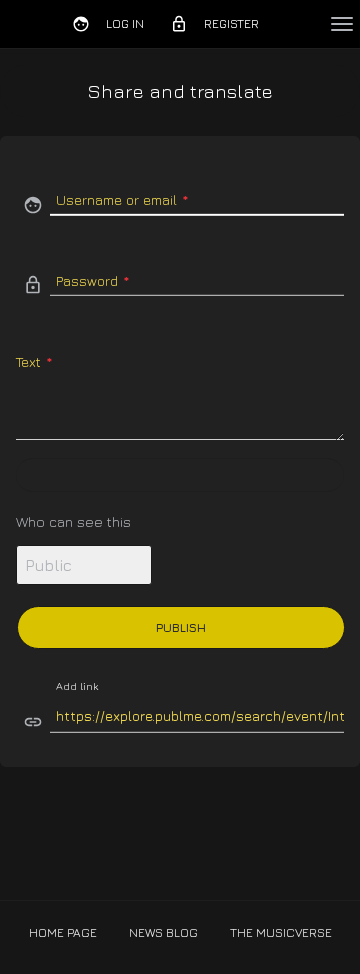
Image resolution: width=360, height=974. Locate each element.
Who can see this (73, 521)
